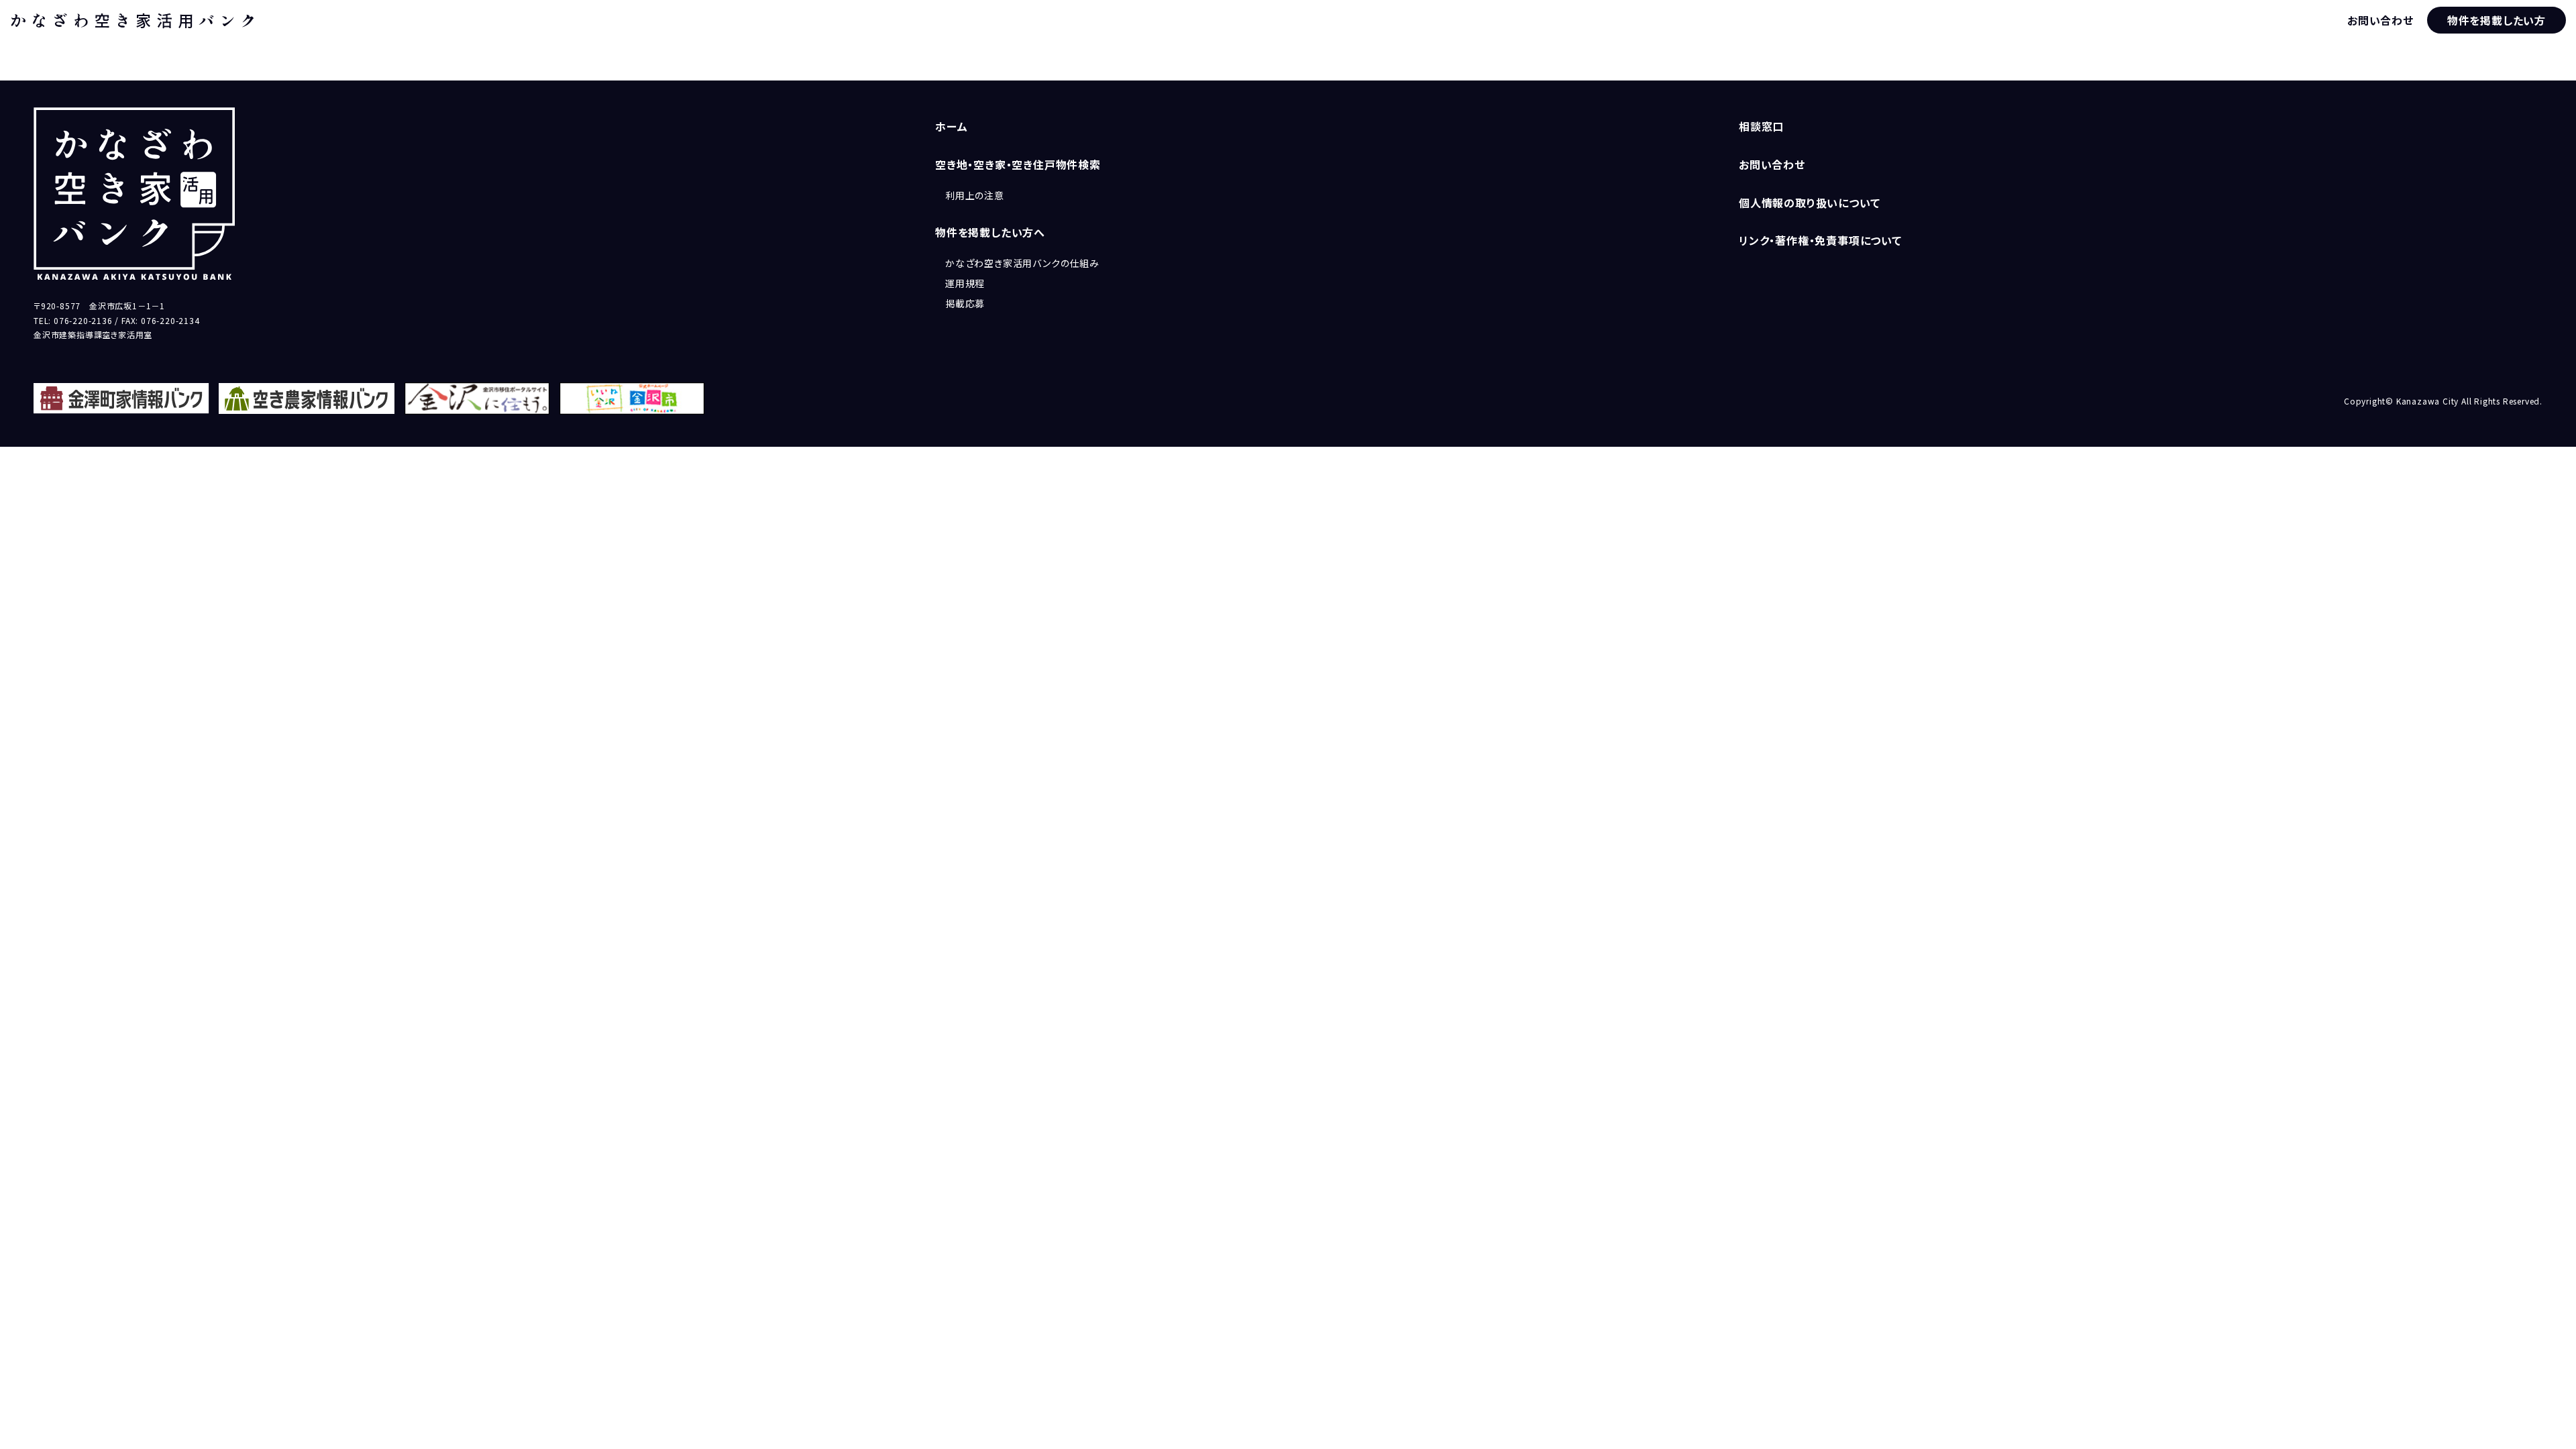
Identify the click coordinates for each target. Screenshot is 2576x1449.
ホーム (951, 126)
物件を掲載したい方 (2497, 20)
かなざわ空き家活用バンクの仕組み (1022, 263)
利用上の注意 (975, 195)
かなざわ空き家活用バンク (136, 20)
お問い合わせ (2380, 20)
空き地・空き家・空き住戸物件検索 (1018, 164)
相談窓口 (1761, 126)
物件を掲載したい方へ (990, 232)
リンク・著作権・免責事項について (1820, 240)
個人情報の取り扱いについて (1809, 203)
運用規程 (965, 283)
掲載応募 (965, 303)
